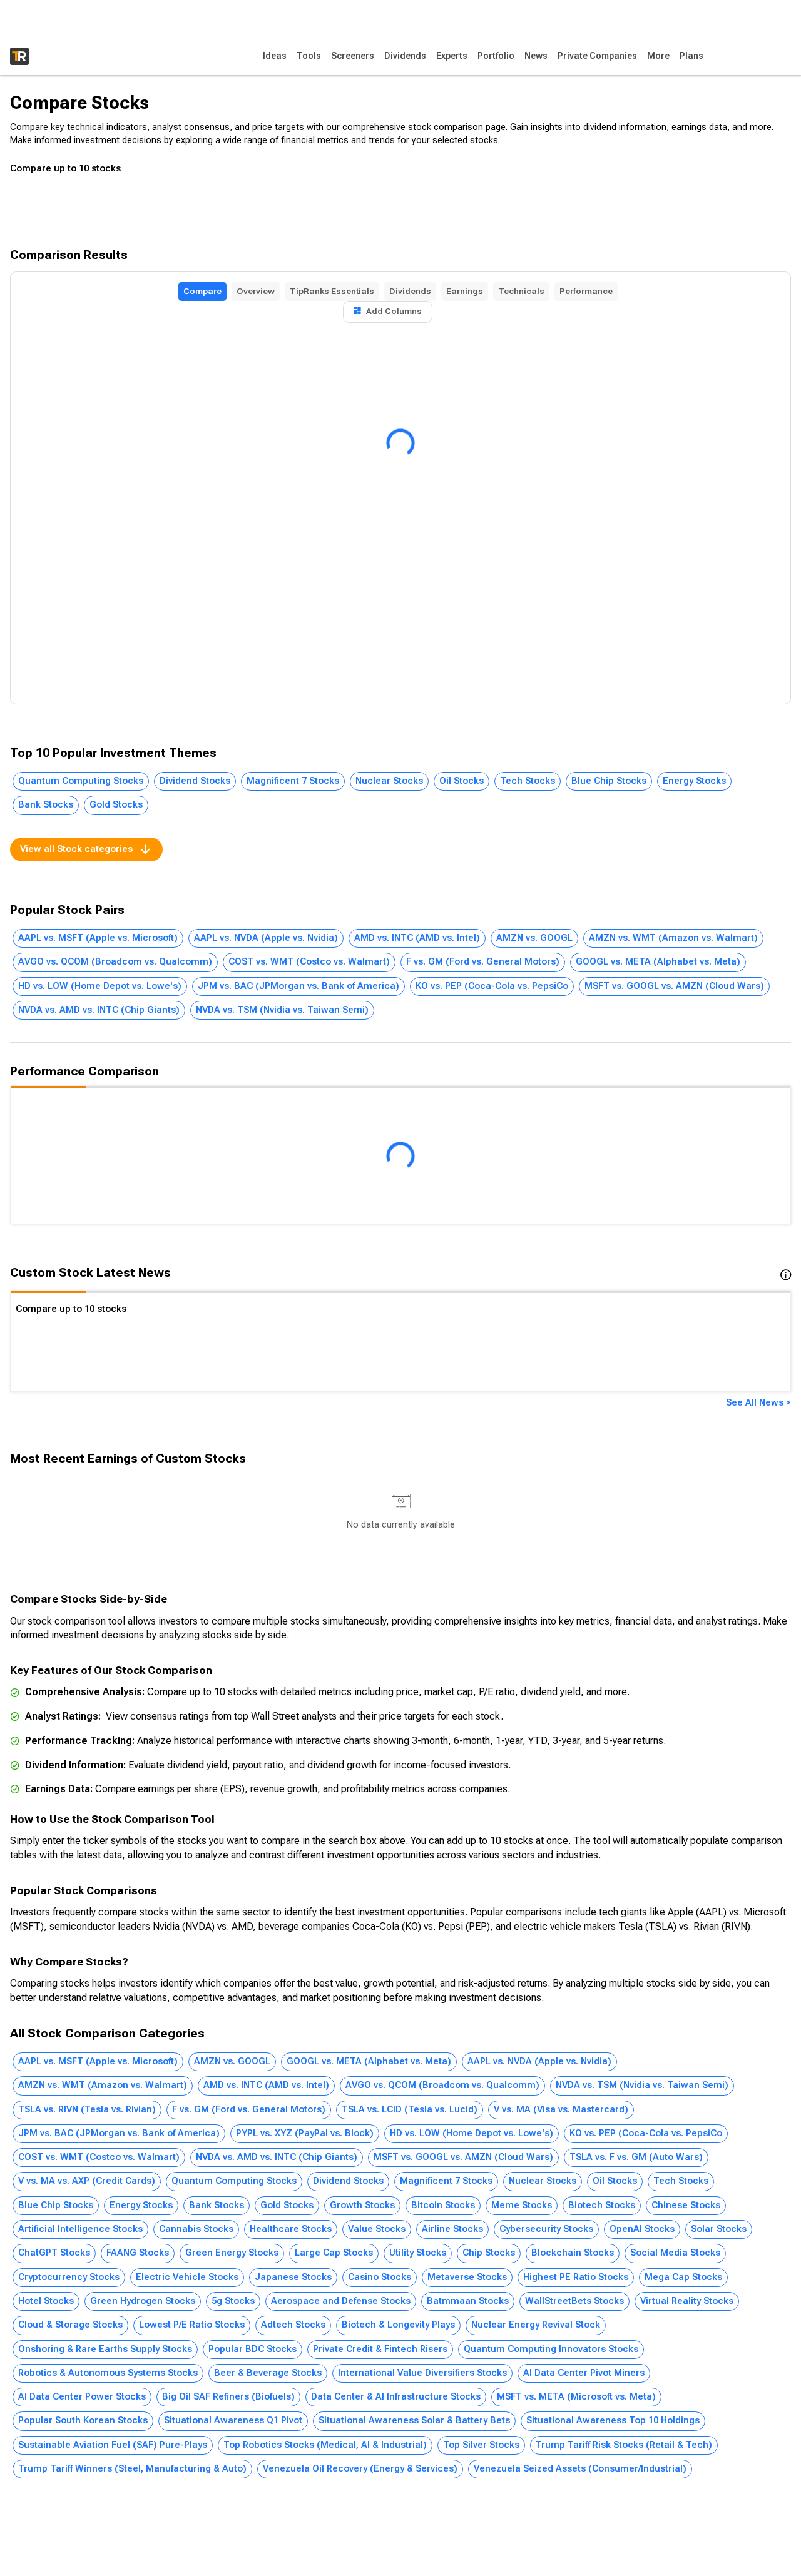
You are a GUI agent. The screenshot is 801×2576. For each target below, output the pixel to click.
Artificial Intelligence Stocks (80, 2229)
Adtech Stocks (293, 2325)
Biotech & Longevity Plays (398, 2325)
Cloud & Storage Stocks (70, 2325)
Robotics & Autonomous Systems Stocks (108, 2373)
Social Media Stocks (675, 2253)
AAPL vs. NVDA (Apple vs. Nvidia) (266, 938)
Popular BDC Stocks (253, 2349)
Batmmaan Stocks (468, 2301)
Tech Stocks (528, 781)
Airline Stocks (452, 2229)
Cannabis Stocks (196, 2229)
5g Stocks (233, 2301)
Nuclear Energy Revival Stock (536, 2325)
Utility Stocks (418, 2253)
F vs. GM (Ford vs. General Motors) (483, 962)
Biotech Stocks (602, 2205)
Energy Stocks (694, 781)
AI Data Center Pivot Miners (584, 2373)
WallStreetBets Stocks (574, 2301)
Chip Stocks (489, 2253)
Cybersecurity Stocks (546, 2229)
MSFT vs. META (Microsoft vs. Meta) (576, 2397)
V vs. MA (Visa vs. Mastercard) (561, 2110)
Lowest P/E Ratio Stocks (192, 2325)
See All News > (758, 1403)
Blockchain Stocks (573, 2253)
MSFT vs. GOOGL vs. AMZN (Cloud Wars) (674, 986)
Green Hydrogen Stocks (143, 2301)
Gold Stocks (116, 805)
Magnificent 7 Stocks (293, 781)
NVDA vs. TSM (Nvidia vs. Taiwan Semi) (282, 1010)
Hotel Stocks (46, 2301)
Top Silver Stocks (481, 2445)
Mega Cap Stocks (683, 2277)
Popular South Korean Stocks (83, 2421)
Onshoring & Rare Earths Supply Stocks (105, 2349)
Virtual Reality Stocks (687, 2301)
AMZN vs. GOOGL (534, 938)
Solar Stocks (719, 2229)
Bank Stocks (46, 805)
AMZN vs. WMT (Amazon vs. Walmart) (673, 938)
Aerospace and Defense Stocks (341, 2301)
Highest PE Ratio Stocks (576, 2277)
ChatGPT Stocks (54, 2253)
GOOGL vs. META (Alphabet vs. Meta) (658, 962)
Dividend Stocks (195, 781)
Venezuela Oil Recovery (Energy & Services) (360, 2469)
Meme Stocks (522, 2205)
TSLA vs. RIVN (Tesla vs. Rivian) (87, 2110)
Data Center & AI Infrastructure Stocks (396, 2397)
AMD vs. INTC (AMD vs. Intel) (417, 938)
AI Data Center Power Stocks (82, 2397)
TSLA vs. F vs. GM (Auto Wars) (636, 2157)
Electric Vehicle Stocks (187, 2277)
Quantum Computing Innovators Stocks (551, 2349)
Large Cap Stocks (334, 2253)
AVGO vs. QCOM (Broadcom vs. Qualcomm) (115, 962)
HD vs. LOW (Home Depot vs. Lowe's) (100, 986)
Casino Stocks (380, 2277)
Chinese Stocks (686, 2205)
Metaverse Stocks (467, 2277)
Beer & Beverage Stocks (268, 2373)
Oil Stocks (462, 781)
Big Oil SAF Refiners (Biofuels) (228, 2397)
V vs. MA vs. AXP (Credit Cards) (87, 2181)
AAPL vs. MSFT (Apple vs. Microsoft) (98, 938)
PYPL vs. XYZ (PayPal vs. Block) (305, 2133)
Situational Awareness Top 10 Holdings (613, 2421)
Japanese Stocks (293, 2277)
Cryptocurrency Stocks (69, 2277)
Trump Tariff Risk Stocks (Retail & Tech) (624, 2445)
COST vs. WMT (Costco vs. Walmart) (309, 962)
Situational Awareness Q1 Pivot (233, 2421)
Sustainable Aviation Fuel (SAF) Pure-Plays (113, 2445)
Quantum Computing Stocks (81, 781)
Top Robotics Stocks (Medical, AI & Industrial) (325, 2445)
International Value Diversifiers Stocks (422, 2373)
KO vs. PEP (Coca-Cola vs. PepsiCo (492, 986)
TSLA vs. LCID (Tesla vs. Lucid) (410, 2110)
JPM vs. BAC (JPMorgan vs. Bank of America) (298, 986)
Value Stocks (377, 2229)
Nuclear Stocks (389, 781)
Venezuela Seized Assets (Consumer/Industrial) (580, 2469)
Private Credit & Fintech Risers (380, 2349)
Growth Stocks (362, 2205)
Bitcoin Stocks (443, 2205)
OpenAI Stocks (642, 2229)
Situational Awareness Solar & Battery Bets (414, 2421)
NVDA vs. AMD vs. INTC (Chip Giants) (99, 1010)
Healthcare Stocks (291, 2229)
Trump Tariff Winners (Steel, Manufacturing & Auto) (132, 2469)
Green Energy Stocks (232, 2253)
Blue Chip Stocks (609, 781)
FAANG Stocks (138, 2253)
